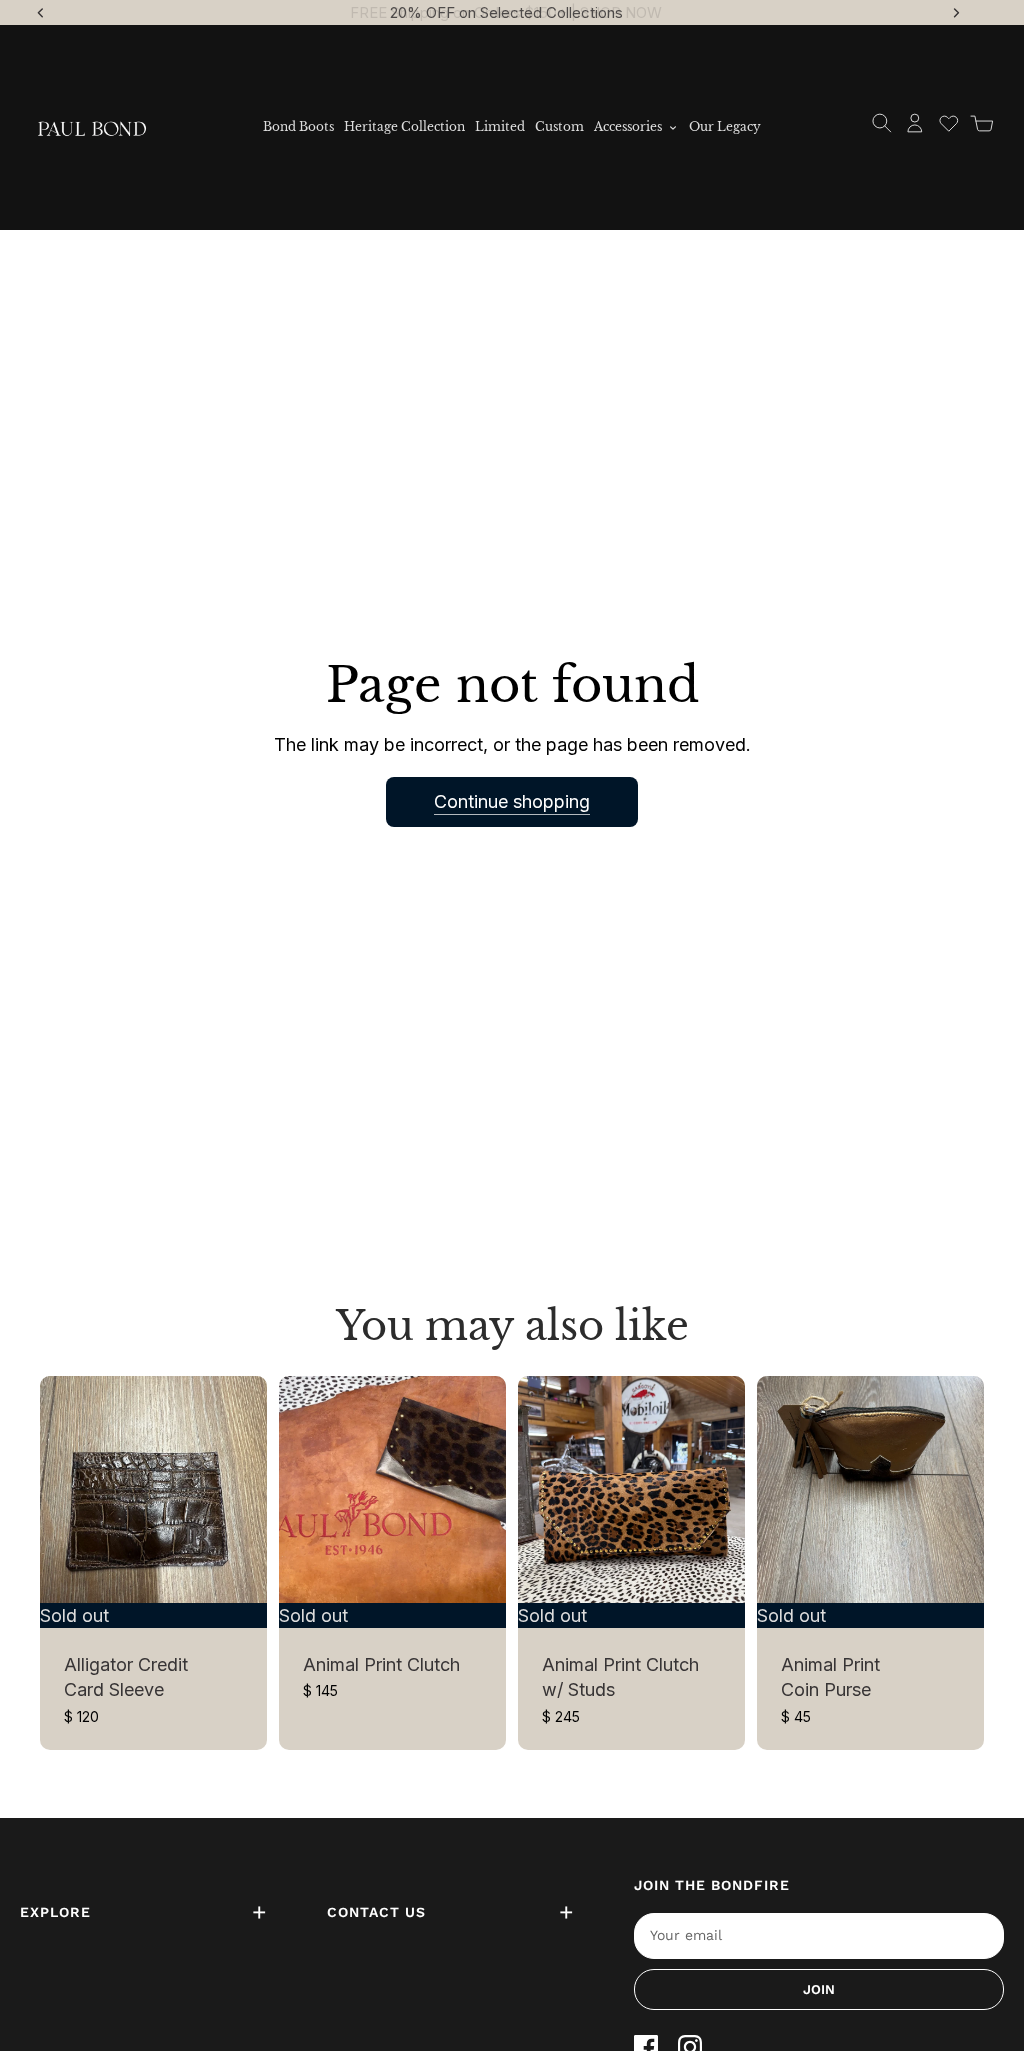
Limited (500, 126)
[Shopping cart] (982, 123)
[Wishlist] (949, 123)
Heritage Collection (404, 126)
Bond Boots (298, 126)
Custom (559, 126)
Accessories (628, 126)
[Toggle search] (882, 123)
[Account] (915, 123)
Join (819, 1989)
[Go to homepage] (92, 127)
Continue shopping (512, 801)
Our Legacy (725, 126)
